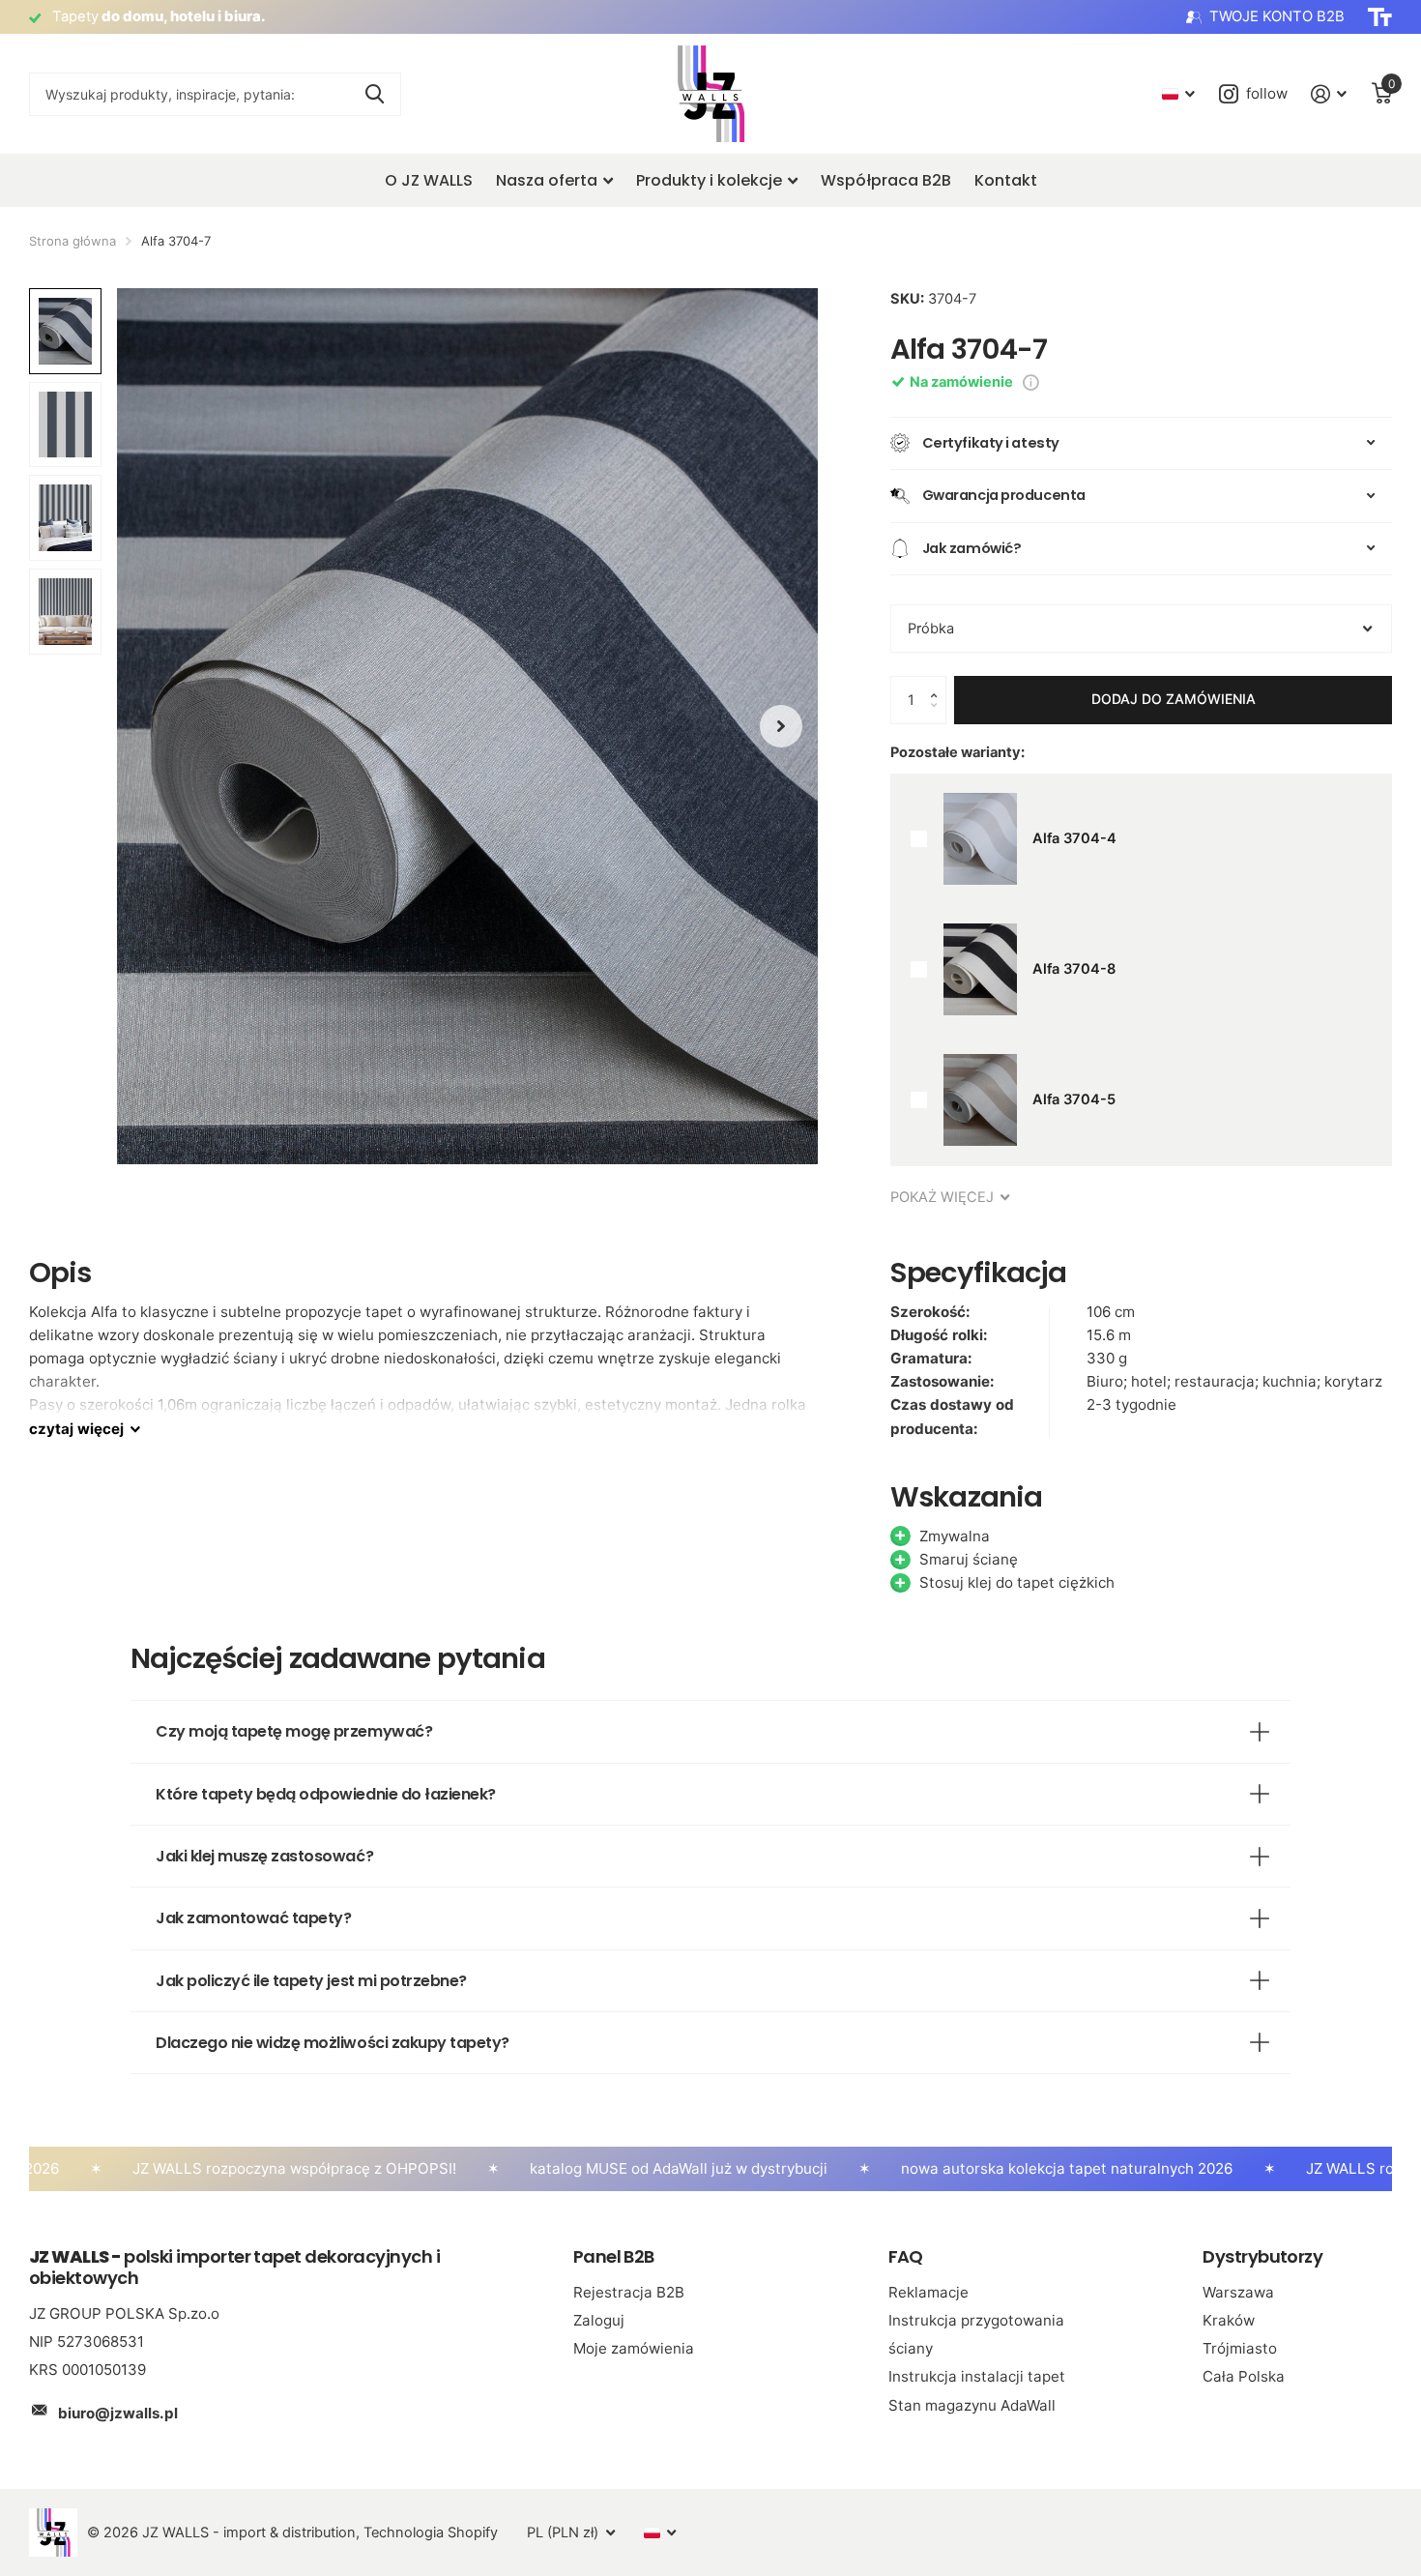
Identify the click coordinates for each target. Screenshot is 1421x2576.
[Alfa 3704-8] (980, 969)
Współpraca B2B (886, 180)
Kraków (1229, 2320)
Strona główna (72, 241)
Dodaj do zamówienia (1174, 699)
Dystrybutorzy (1262, 2256)
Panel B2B (614, 2256)
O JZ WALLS (429, 180)
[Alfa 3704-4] (980, 839)
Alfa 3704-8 (1074, 969)
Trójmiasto (1240, 2348)
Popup (1031, 382)
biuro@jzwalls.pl (118, 2413)
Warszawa (1238, 2292)
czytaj (76, 1429)
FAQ (906, 2256)
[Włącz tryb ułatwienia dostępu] (1380, 17)
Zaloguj (599, 2320)
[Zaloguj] (1329, 94)
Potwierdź (375, 94)
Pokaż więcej (944, 1197)
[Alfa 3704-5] (980, 1100)
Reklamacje (928, 2292)
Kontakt (1006, 180)
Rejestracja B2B (629, 2292)
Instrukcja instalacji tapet (977, 2376)
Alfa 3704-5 (1074, 1099)
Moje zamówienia (634, 2348)
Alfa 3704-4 (1074, 838)
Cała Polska (1244, 2376)
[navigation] (781, 726)
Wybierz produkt (919, 839)
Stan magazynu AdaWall (972, 2405)
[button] (939, 683)
